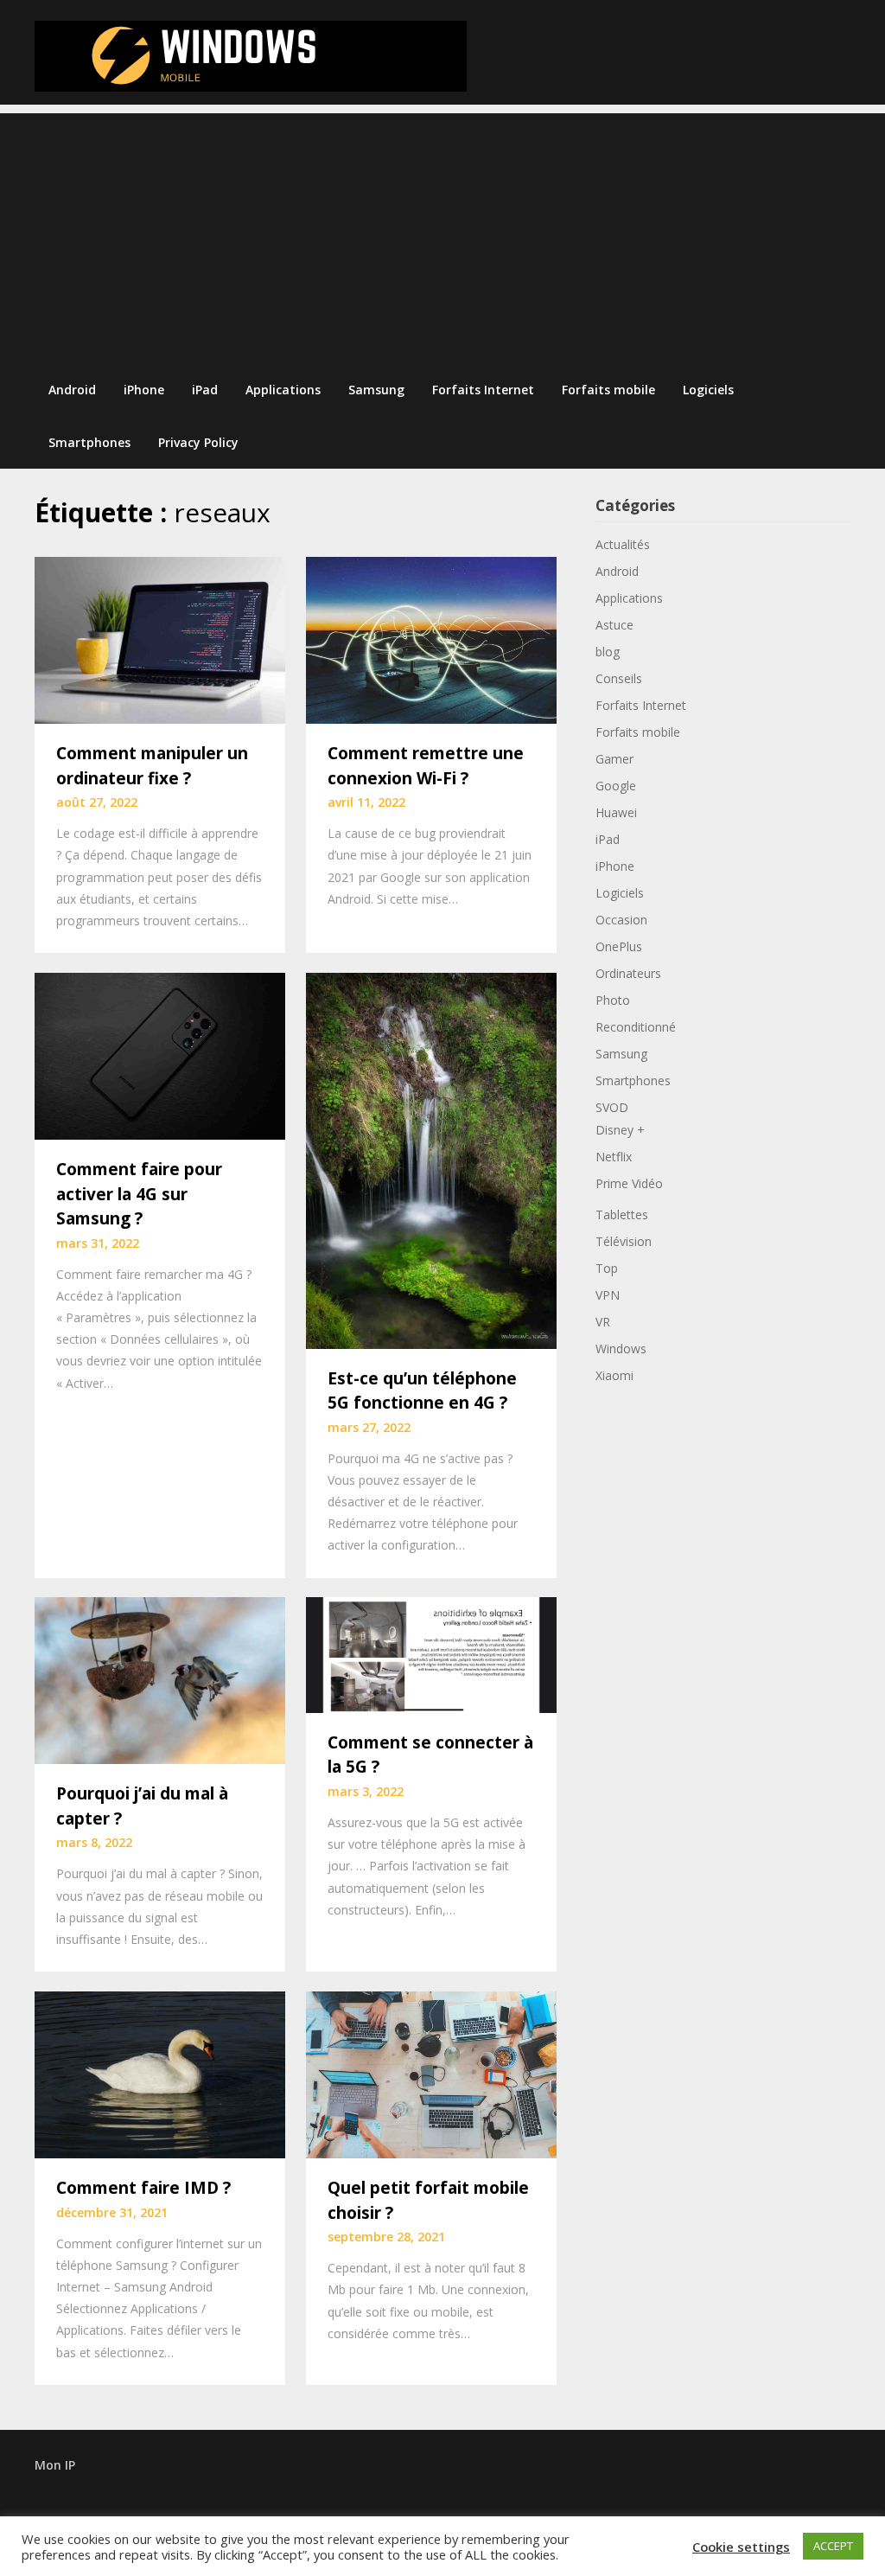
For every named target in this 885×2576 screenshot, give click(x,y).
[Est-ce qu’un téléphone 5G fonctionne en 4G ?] (431, 1159)
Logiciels (708, 390)
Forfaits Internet (483, 390)
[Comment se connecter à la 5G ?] (431, 1653)
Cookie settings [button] (741, 2547)
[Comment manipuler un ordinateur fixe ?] (160, 638)
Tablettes (622, 1214)
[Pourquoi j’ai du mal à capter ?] (160, 1679)
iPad (205, 390)
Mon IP (55, 2465)
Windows (621, 1349)
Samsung (376, 390)
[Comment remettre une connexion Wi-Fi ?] (431, 638)
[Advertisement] (442, 234)
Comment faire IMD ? (143, 2188)
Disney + (620, 1130)
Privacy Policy (198, 442)
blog (608, 652)
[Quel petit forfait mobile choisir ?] (431, 2073)
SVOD (612, 1107)
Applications (283, 390)
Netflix (614, 1157)
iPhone (144, 390)
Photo (613, 1000)
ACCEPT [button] (833, 2546)
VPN (608, 1295)
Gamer (614, 759)
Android (72, 390)
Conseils (619, 678)
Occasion (621, 920)
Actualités (623, 544)
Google (616, 786)
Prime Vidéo (629, 1183)
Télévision (624, 1241)
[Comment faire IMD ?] (160, 2073)
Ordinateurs (628, 973)
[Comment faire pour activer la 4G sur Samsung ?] (160, 1054)
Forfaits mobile (608, 390)
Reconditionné (636, 1027)
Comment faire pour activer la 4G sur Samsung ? (139, 1194)
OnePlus (619, 946)
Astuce (614, 625)
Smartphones (89, 442)
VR (603, 1322)
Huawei (616, 812)
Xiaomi (614, 1375)
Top (607, 1268)
